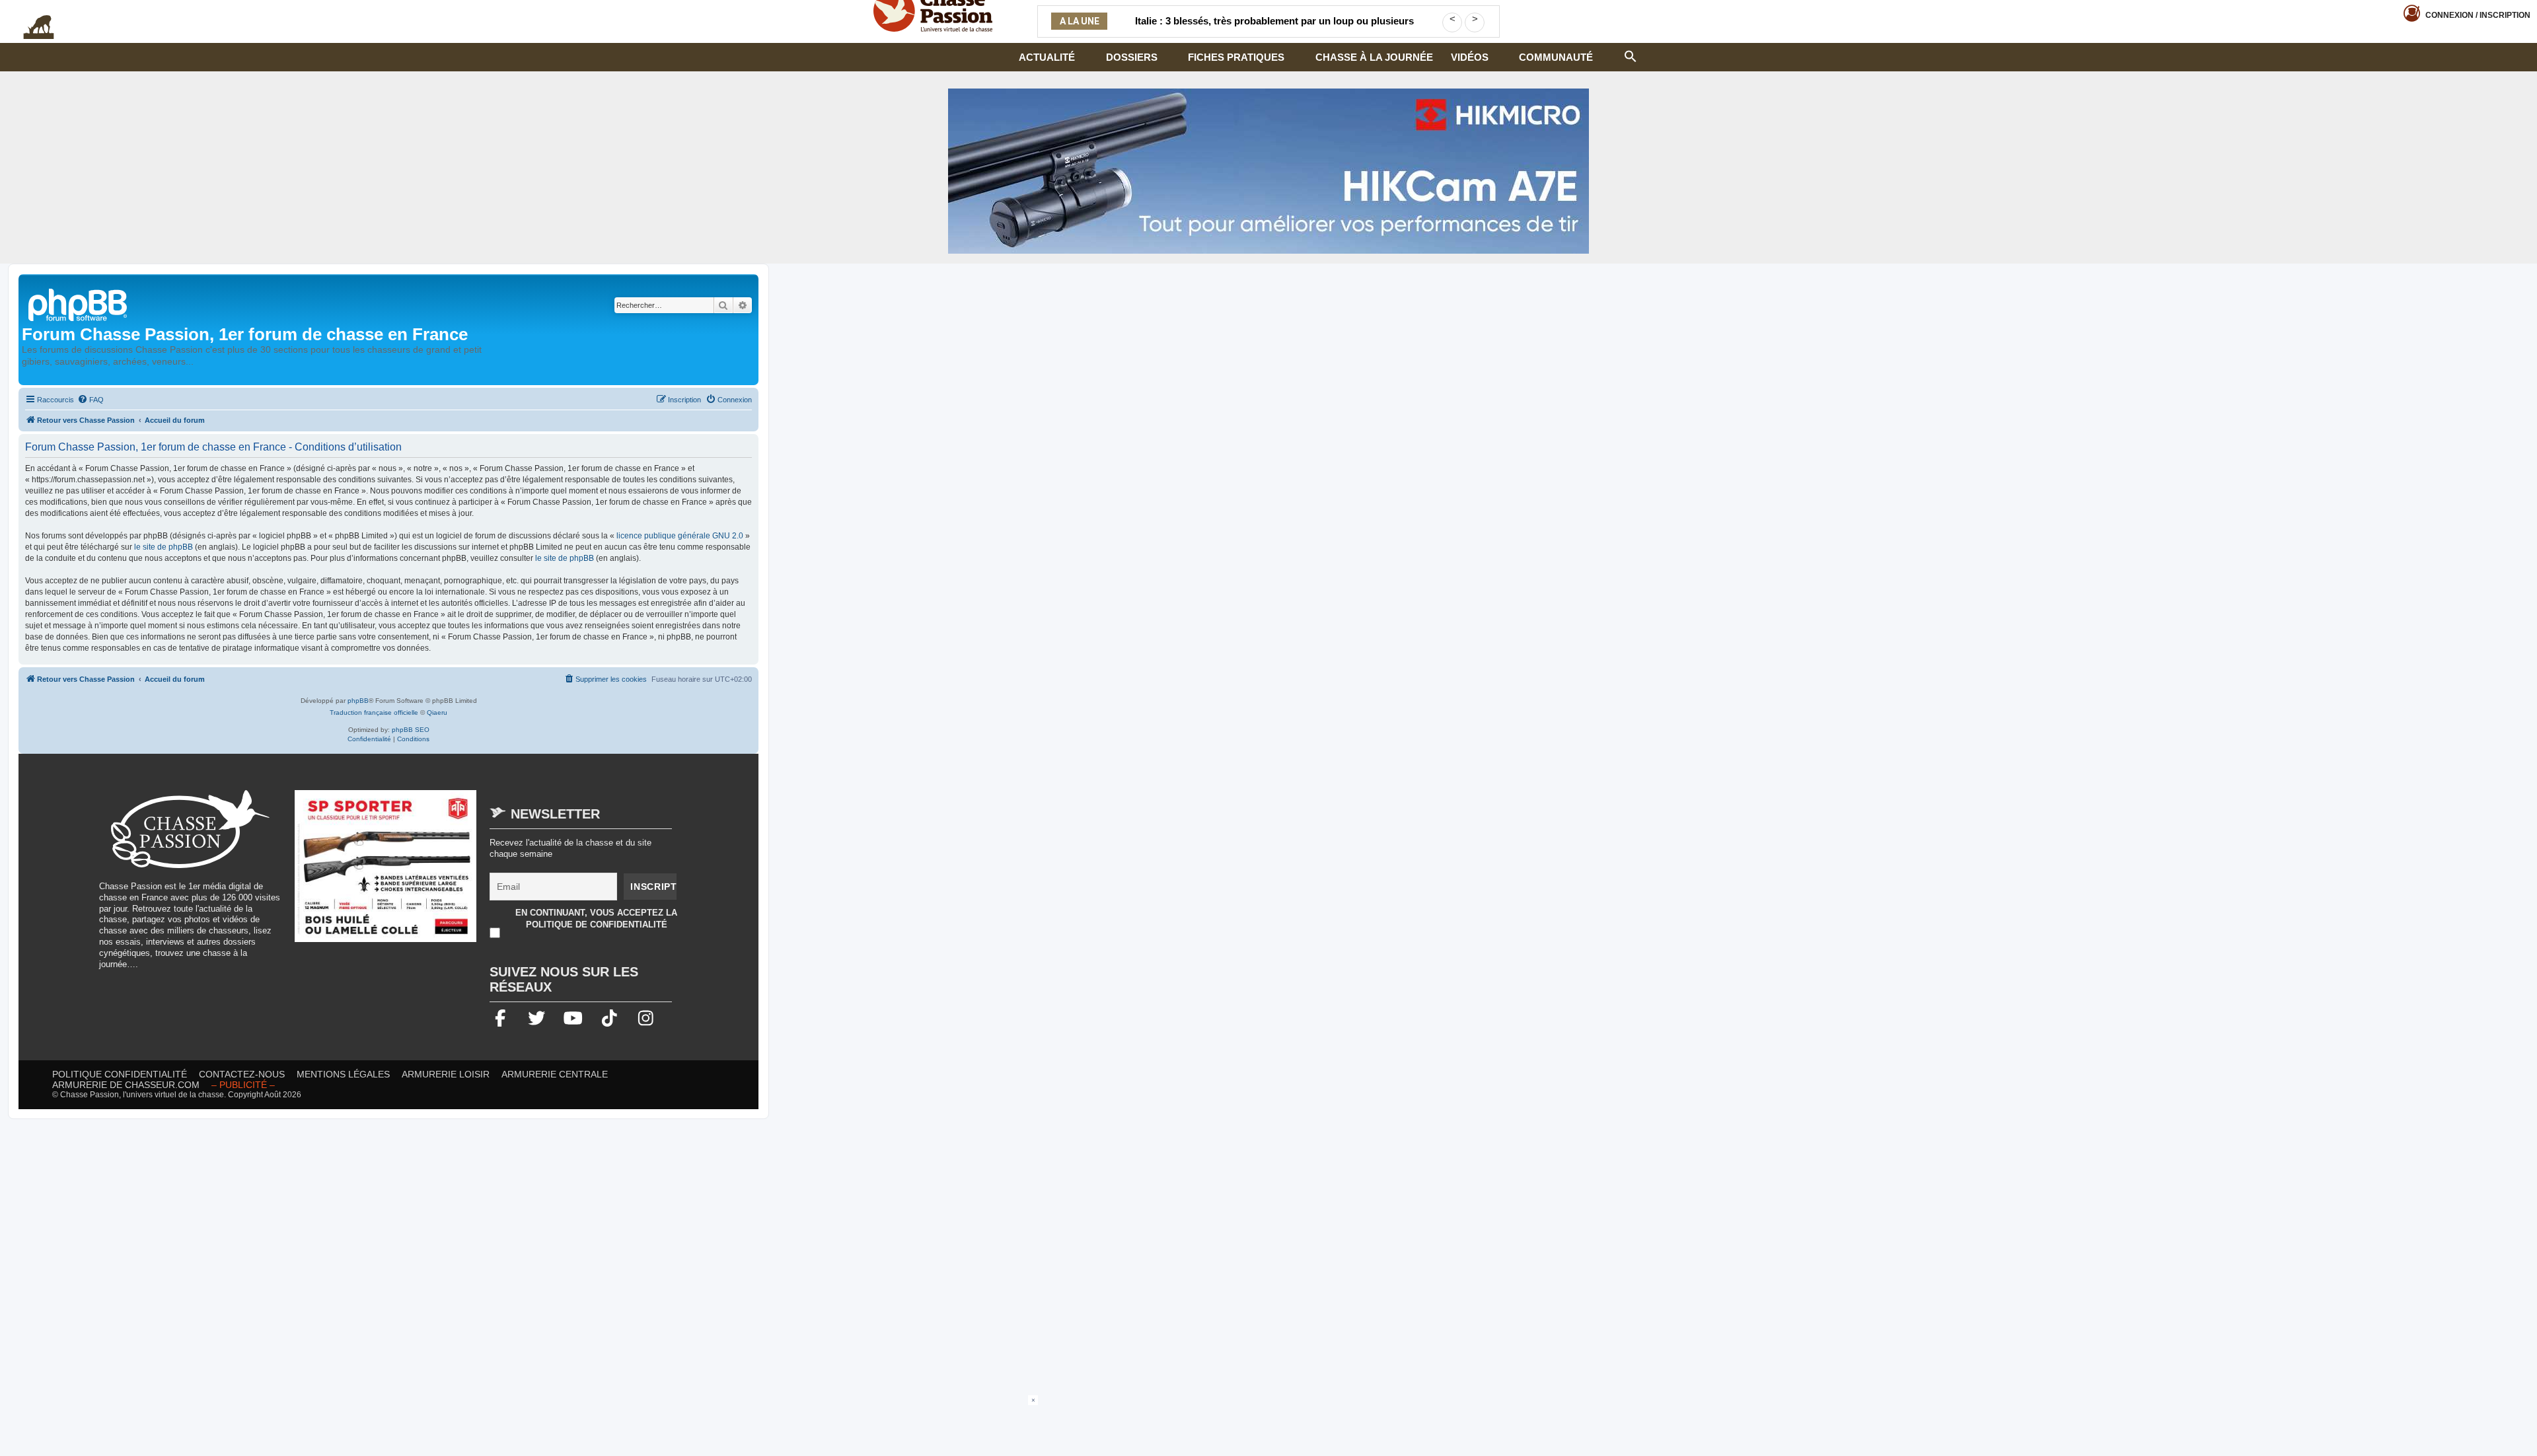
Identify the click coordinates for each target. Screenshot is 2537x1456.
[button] (1631, 55)
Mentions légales (343, 1074)
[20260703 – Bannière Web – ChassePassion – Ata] (386, 873)
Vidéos (1470, 57)
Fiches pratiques (1236, 57)
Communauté (1556, 57)
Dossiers (1132, 57)
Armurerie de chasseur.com (126, 1085)
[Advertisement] (1268, 1425)
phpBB (358, 701)
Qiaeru (437, 712)
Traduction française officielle (374, 712)
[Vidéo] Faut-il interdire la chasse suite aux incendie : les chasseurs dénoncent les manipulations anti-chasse (1274, 29)
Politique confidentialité (120, 1074)
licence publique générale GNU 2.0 (680, 536)
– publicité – (243, 1085)
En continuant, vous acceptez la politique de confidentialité (596, 919)
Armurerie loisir (446, 1074)
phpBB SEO (411, 730)
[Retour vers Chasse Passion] (79, 304)
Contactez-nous (242, 1074)
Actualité (1047, 57)
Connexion (2478, 15)
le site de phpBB (164, 547)
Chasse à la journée (1374, 57)
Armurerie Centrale (555, 1074)
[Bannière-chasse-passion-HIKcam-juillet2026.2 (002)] (1268, 171)
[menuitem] (91, 400)
